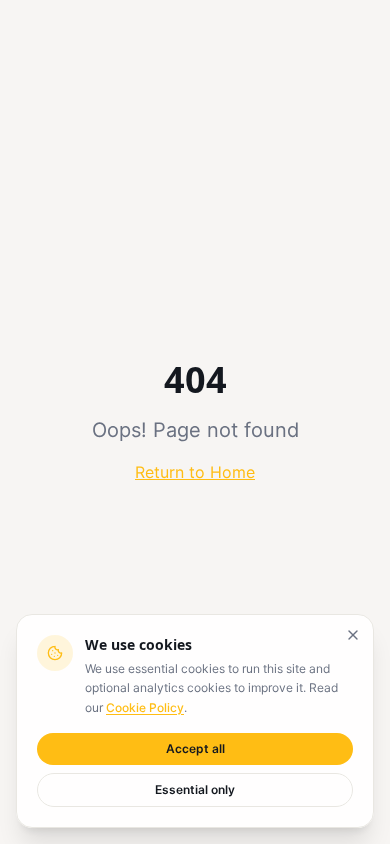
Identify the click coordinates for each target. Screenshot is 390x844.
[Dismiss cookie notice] (353, 635)
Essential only (195, 789)
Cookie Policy (145, 707)
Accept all (195, 748)
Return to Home (195, 472)
